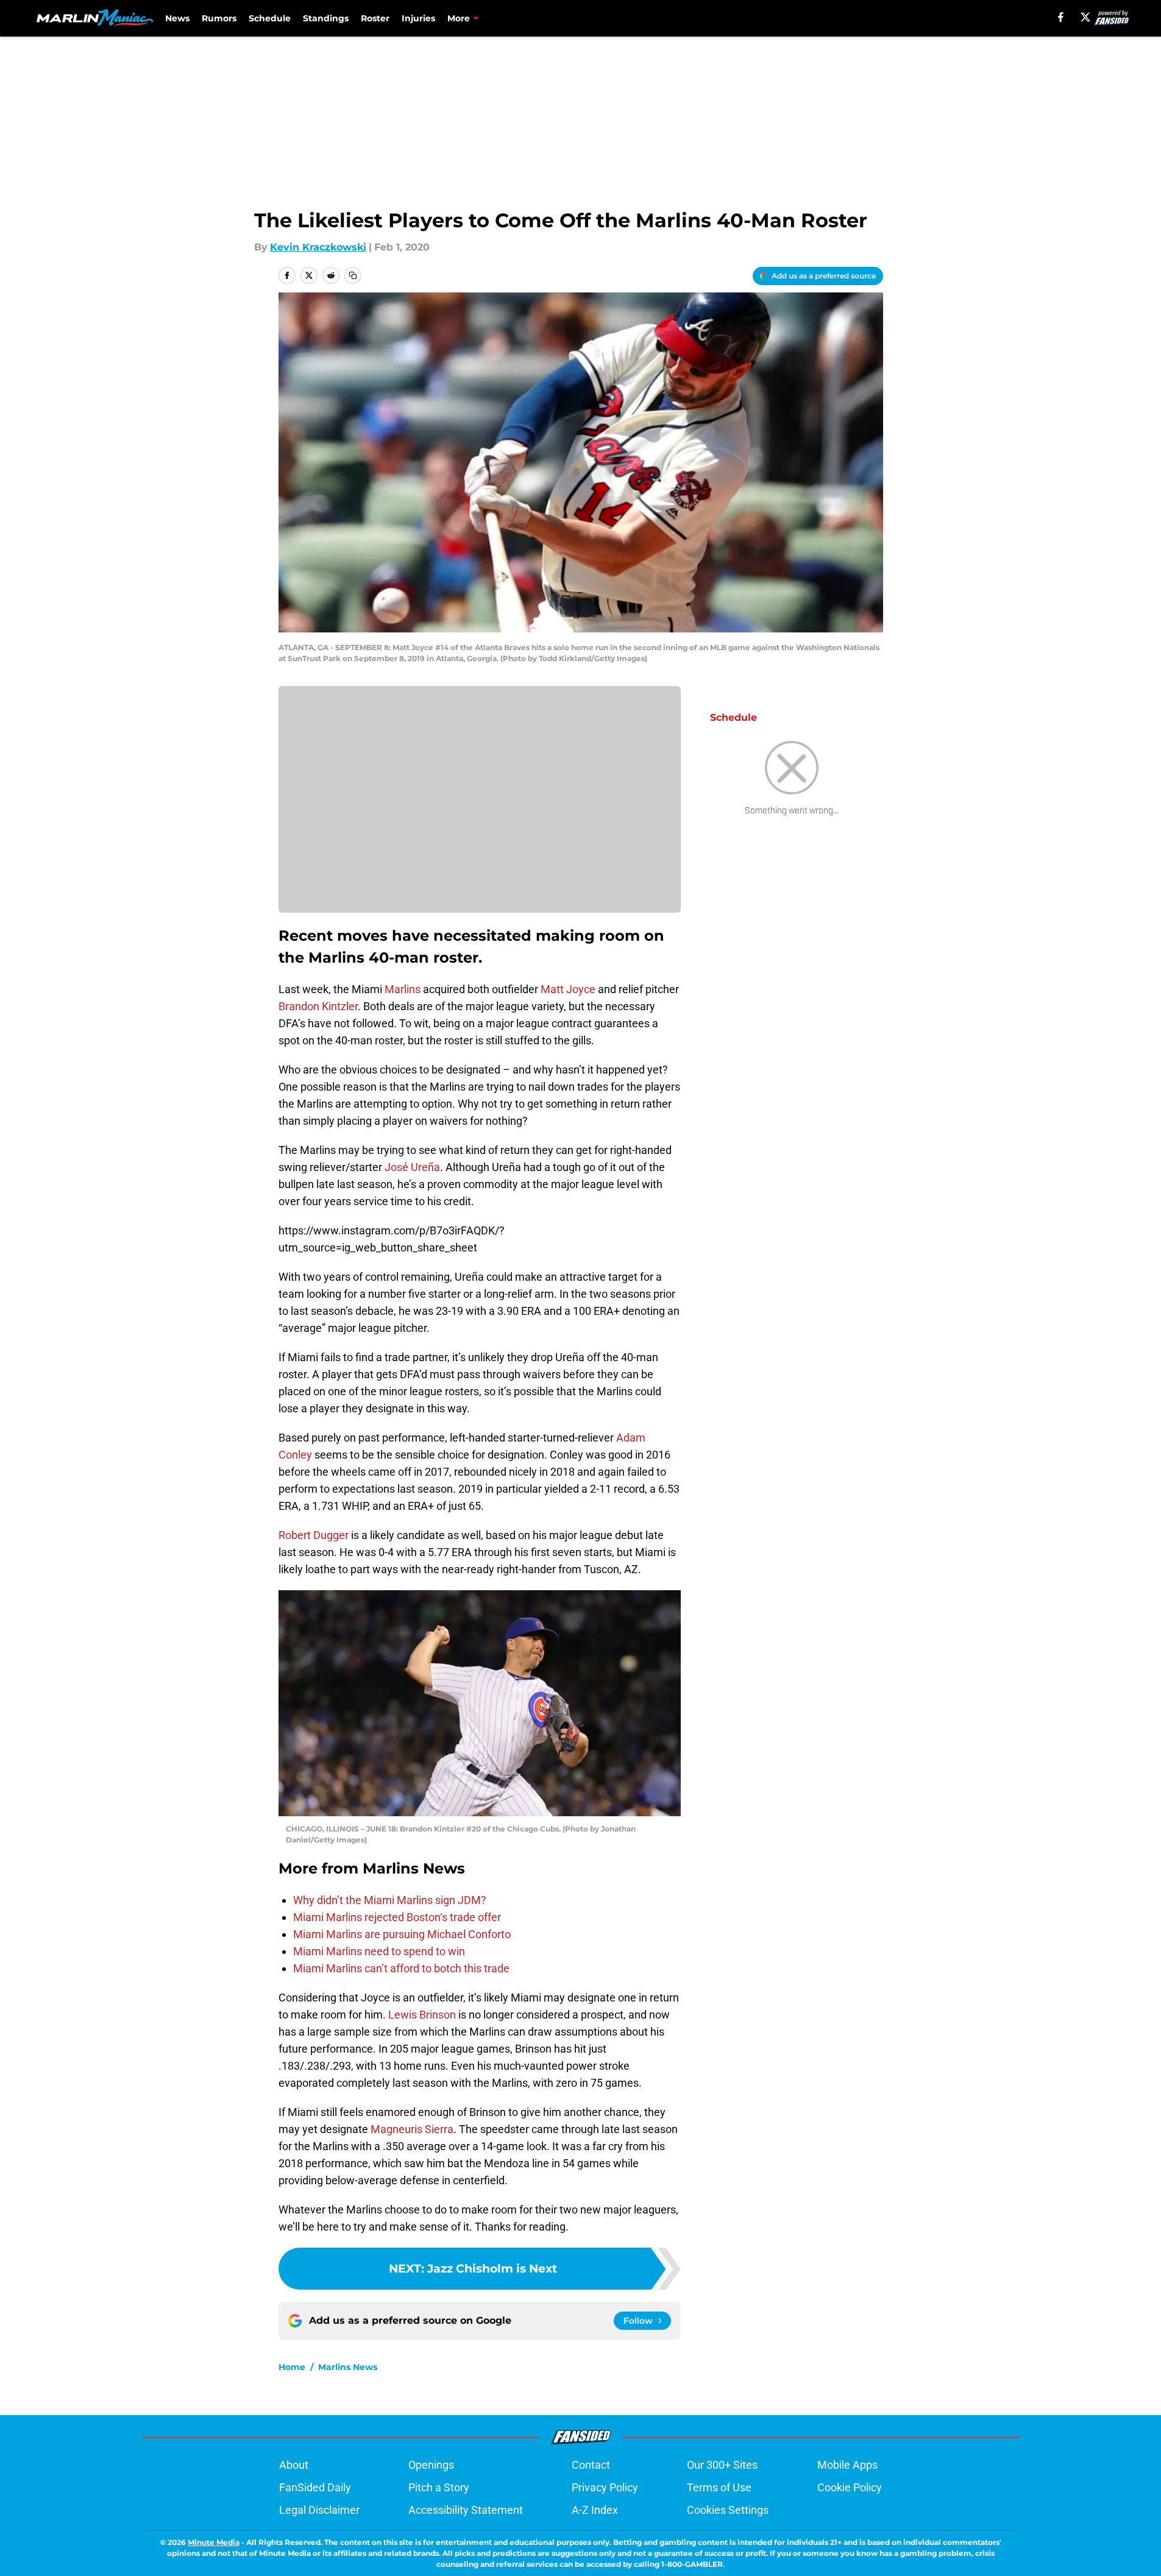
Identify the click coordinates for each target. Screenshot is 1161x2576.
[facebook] (1061, 17)
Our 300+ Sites (722, 2465)
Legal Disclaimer (319, 2510)
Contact (591, 2465)
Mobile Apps (847, 2465)
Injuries (418, 18)
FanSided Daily (315, 2487)
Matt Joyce (568, 989)
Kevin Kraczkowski (318, 247)
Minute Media (214, 2542)
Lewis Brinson (422, 2015)
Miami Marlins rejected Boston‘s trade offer (397, 1917)
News (177, 18)
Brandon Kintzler (318, 1006)
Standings (326, 18)
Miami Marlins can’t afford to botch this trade (401, 1968)
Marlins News (348, 2367)
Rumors (219, 18)
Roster (375, 18)
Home (292, 2367)
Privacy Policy (605, 2487)
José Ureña (412, 1167)
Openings (431, 2465)
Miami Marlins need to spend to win (379, 1951)
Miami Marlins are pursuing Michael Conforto (402, 1934)
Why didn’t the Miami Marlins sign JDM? (390, 1900)
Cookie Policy (850, 2487)
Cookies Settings (728, 2510)
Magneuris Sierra (412, 2129)
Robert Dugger (314, 1535)
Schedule (270, 18)
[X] (1085, 17)
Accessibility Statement (466, 2510)
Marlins (403, 989)
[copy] (353, 275)
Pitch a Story (439, 2487)
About (294, 2465)
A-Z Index (595, 2510)
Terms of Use (719, 2487)
